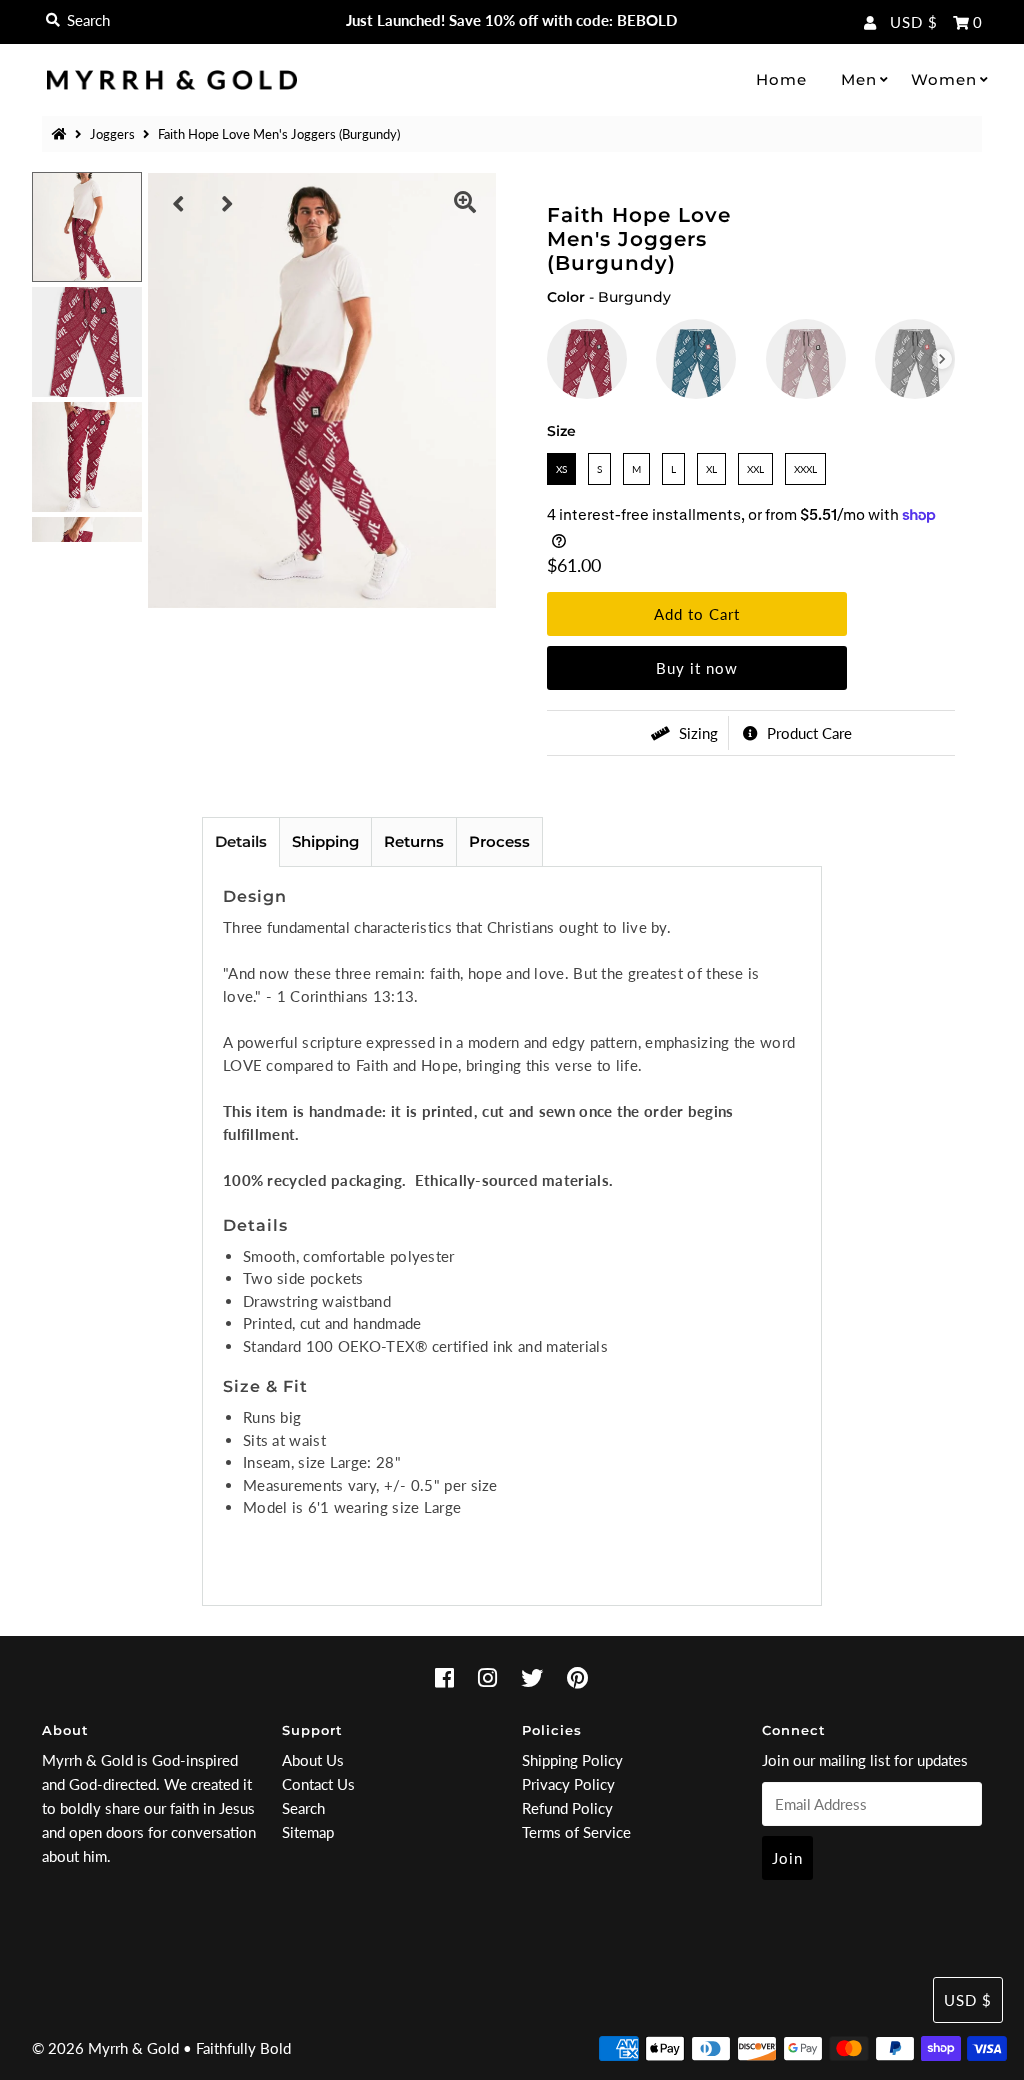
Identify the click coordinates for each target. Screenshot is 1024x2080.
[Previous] (179, 204)
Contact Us (318, 1784)
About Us (313, 1760)
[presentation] (942, 359)
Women (944, 79)
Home (781, 79)
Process (499, 841)
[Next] (228, 204)
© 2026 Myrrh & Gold (105, 2048)
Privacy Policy (568, 1784)
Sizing (696, 733)
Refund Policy (567, 1808)
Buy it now (697, 668)
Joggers (112, 134)
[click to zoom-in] (465, 204)
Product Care (807, 733)
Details (241, 841)
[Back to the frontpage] (62, 134)
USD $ (914, 22)
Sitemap (308, 1832)
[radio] (587, 359)
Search (303, 1808)
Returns (414, 841)
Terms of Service (576, 1832)
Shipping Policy (572, 1760)
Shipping (325, 841)
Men (859, 79)
